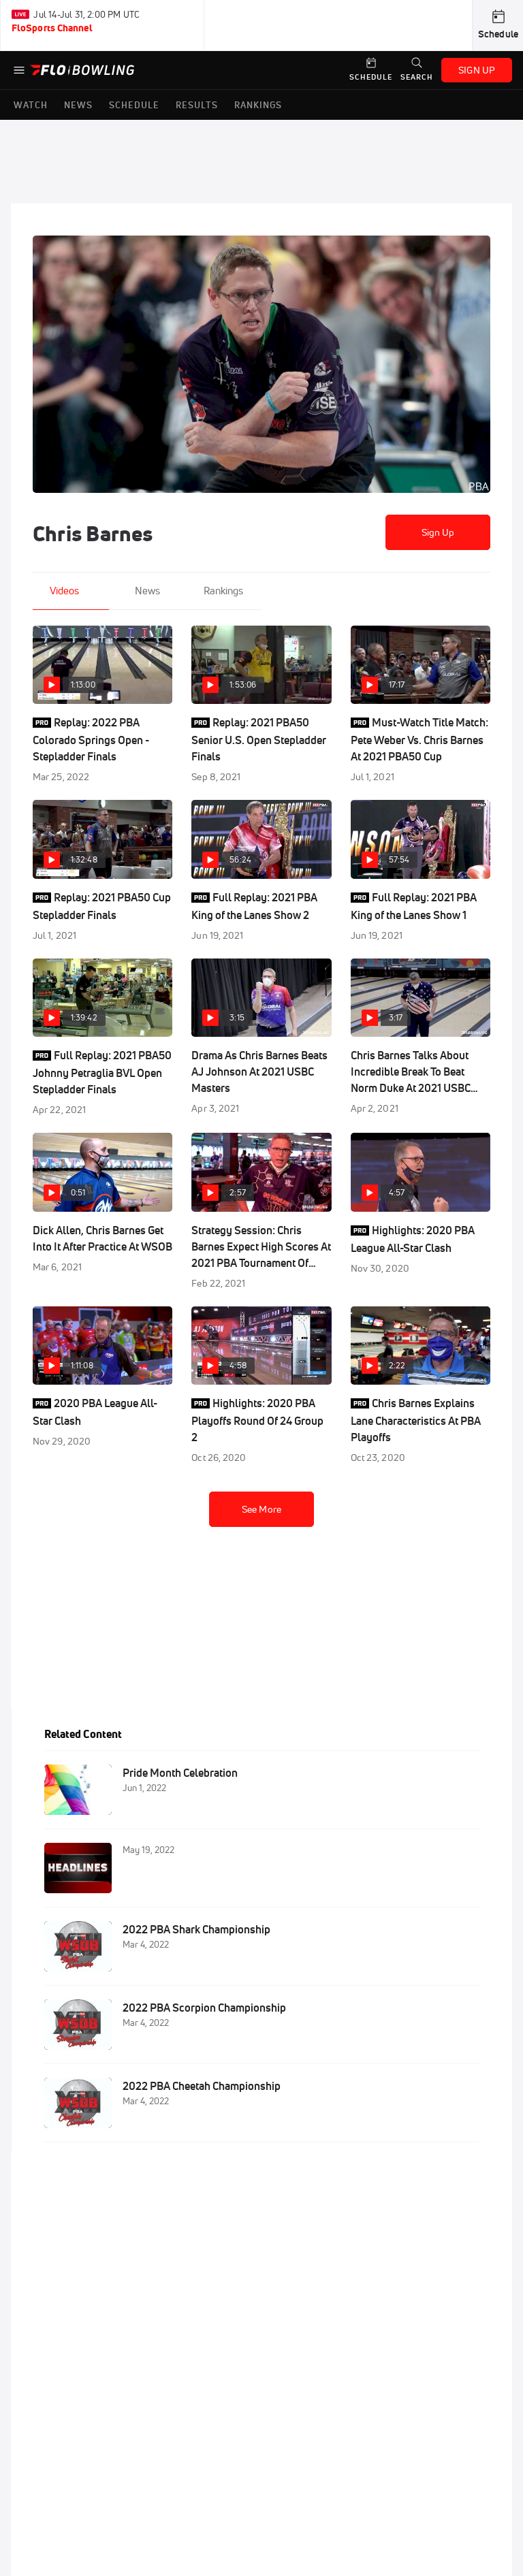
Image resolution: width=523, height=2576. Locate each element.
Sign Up (438, 532)
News (147, 591)
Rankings (223, 591)
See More (261, 1509)
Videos (64, 591)
